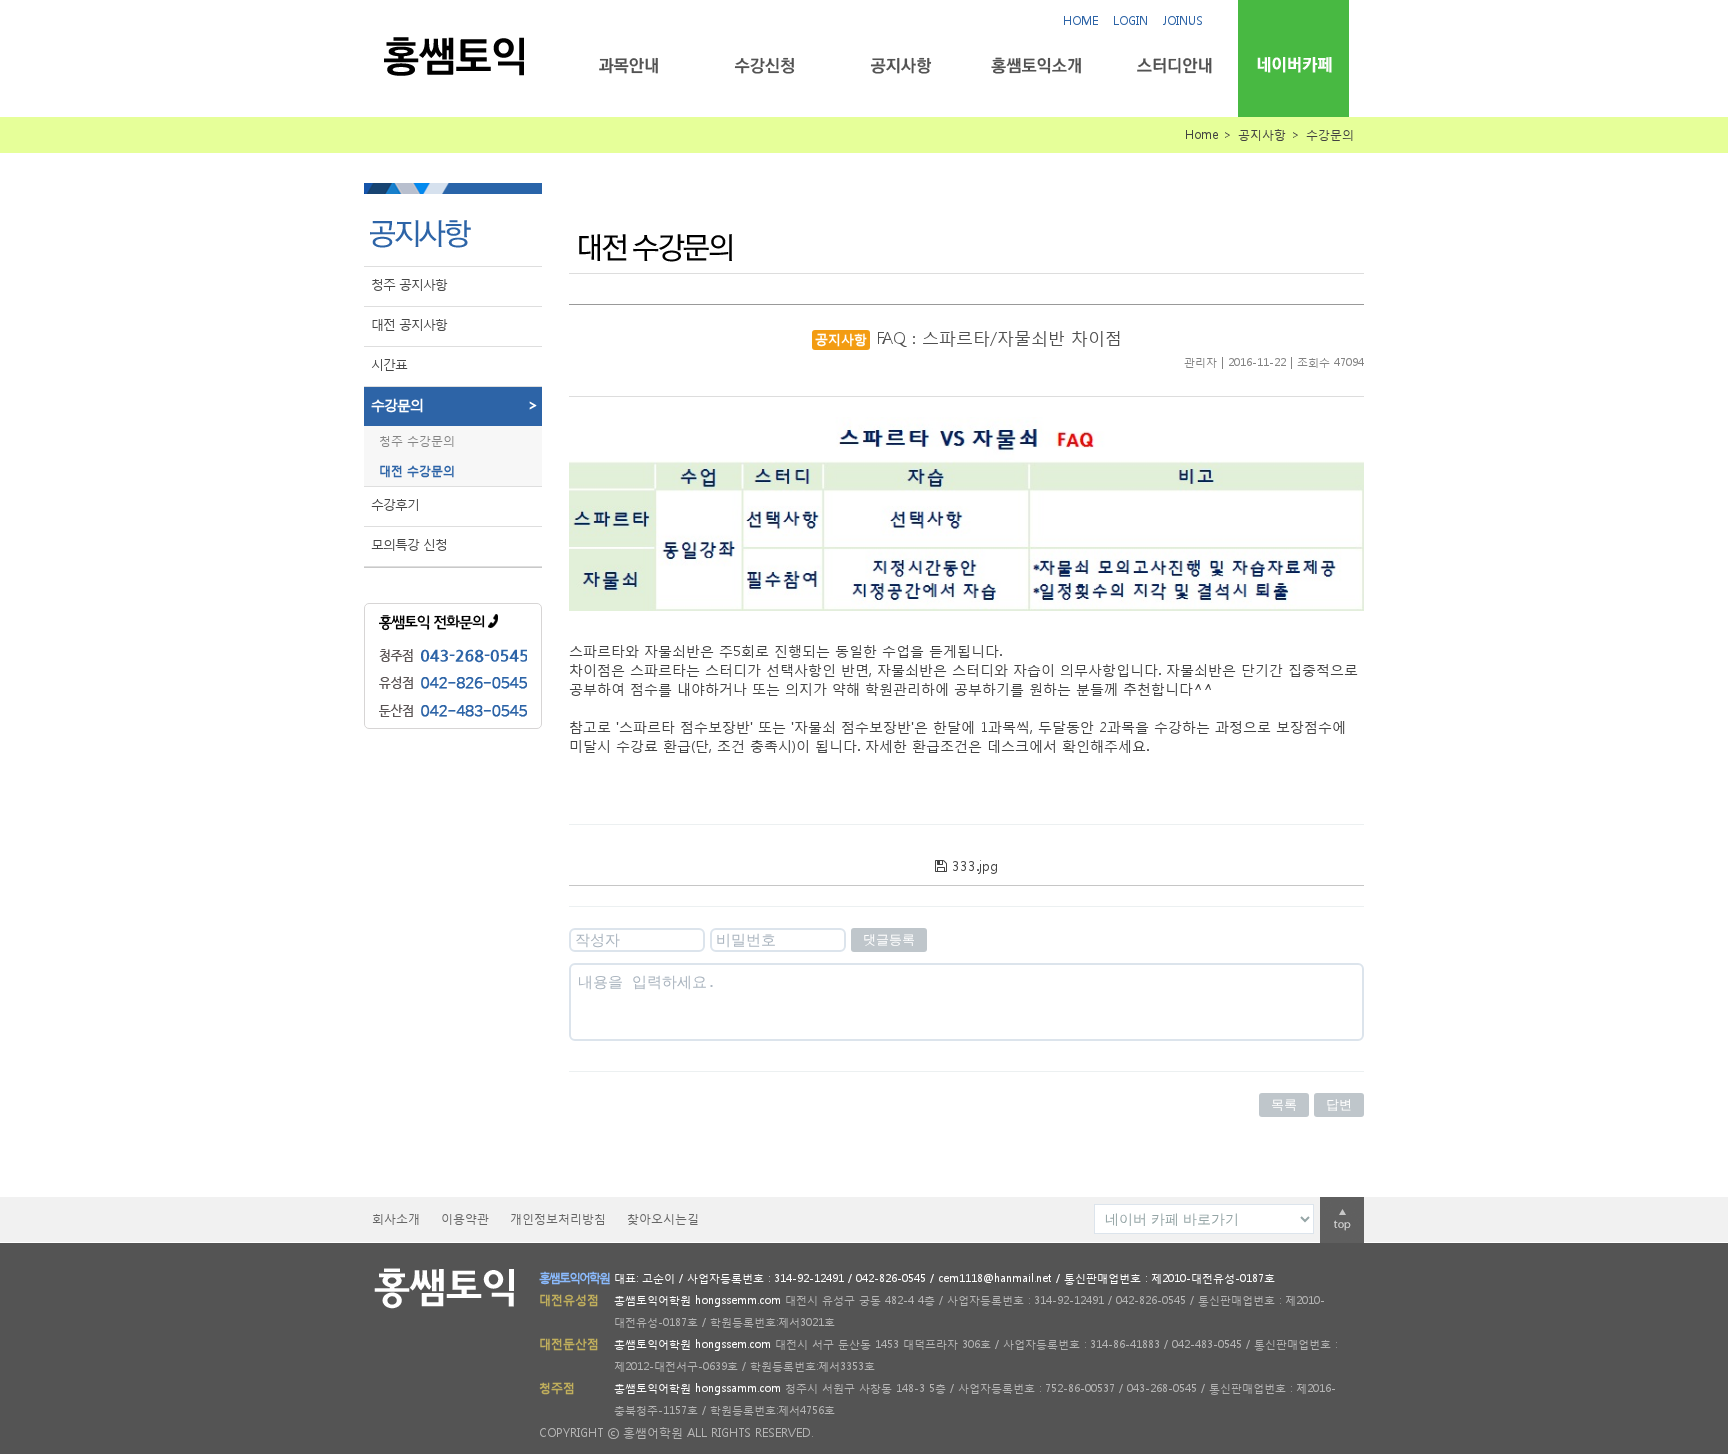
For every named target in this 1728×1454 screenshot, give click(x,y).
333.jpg (972, 865)
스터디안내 (1172, 65)
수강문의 (454, 404)
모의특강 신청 (409, 544)
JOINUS (1183, 20)
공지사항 (900, 65)
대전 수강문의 (417, 470)
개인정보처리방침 (558, 1218)
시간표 (389, 364)
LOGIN (1130, 20)
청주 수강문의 (417, 440)
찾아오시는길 (663, 1218)
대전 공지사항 (409, 324)
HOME (1080, 20)
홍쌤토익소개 (1036, 65)
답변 (1339, 1104)
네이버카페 (1293, 64)
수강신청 (764, 65)
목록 (1284, 1104)
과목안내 (628, 65)
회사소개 (396, 1218)
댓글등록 (889, 939)
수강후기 (395, 504)
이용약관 (465, 1218)
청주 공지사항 (409, 284)
